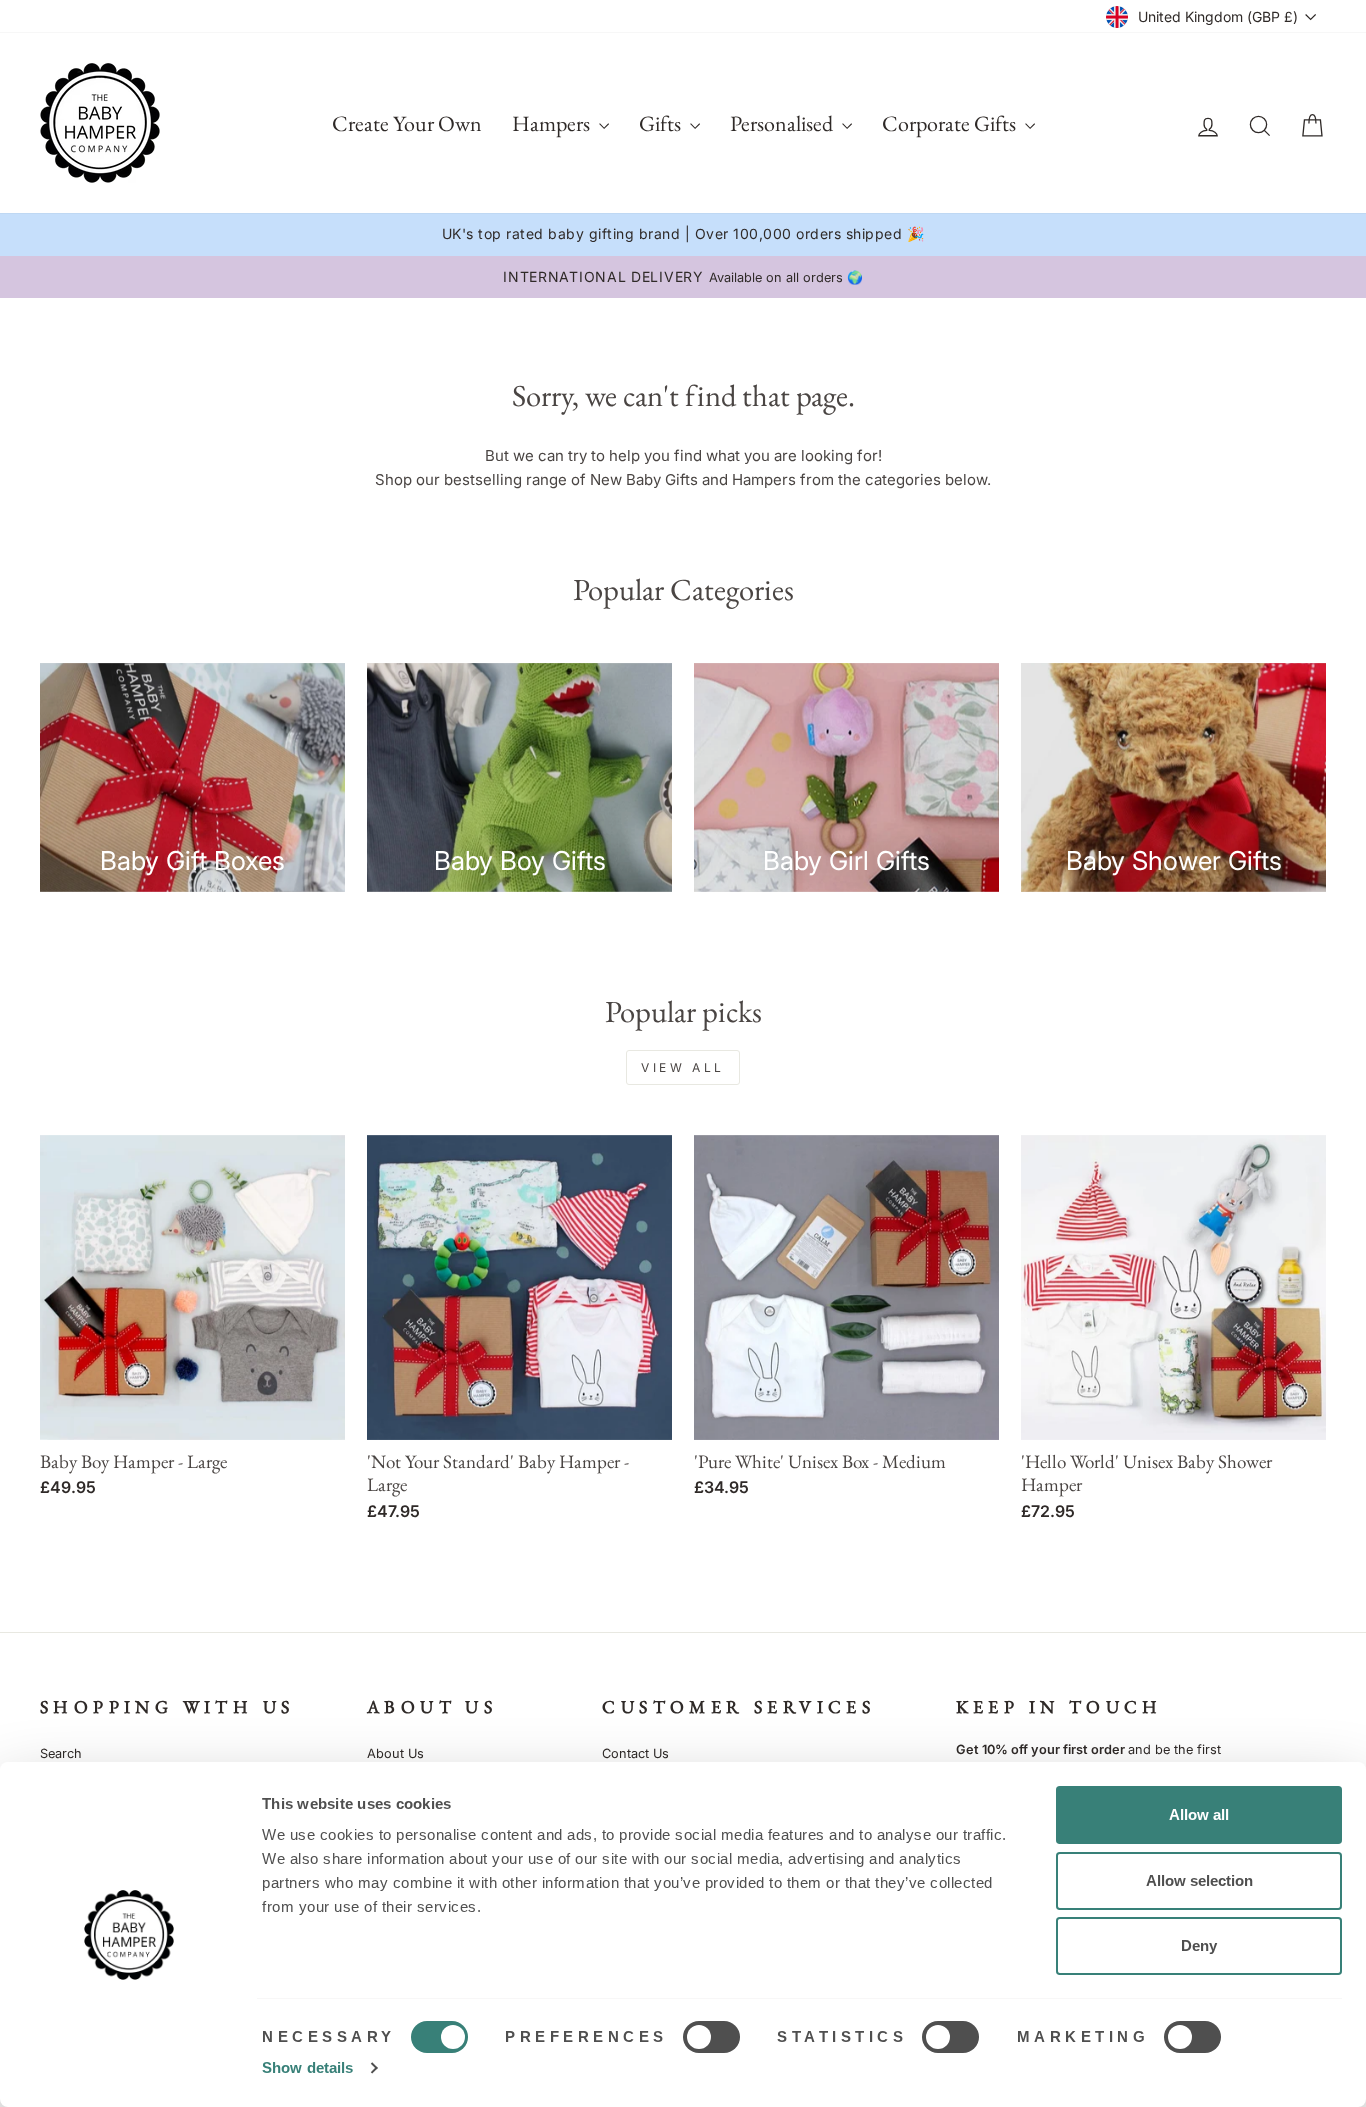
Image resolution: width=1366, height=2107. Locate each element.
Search (61, 1753)
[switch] (711, 2037)
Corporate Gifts (951, 123)
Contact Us (635, 1753)
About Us (395, 1753)
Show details (307, 2067)
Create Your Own (407, 123)
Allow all (1199, 1814)
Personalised (783, 123)
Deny (1199, 1945)
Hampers (553, 123)
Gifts (662, 123)
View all (683, 1067)
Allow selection (1199, 1880)
